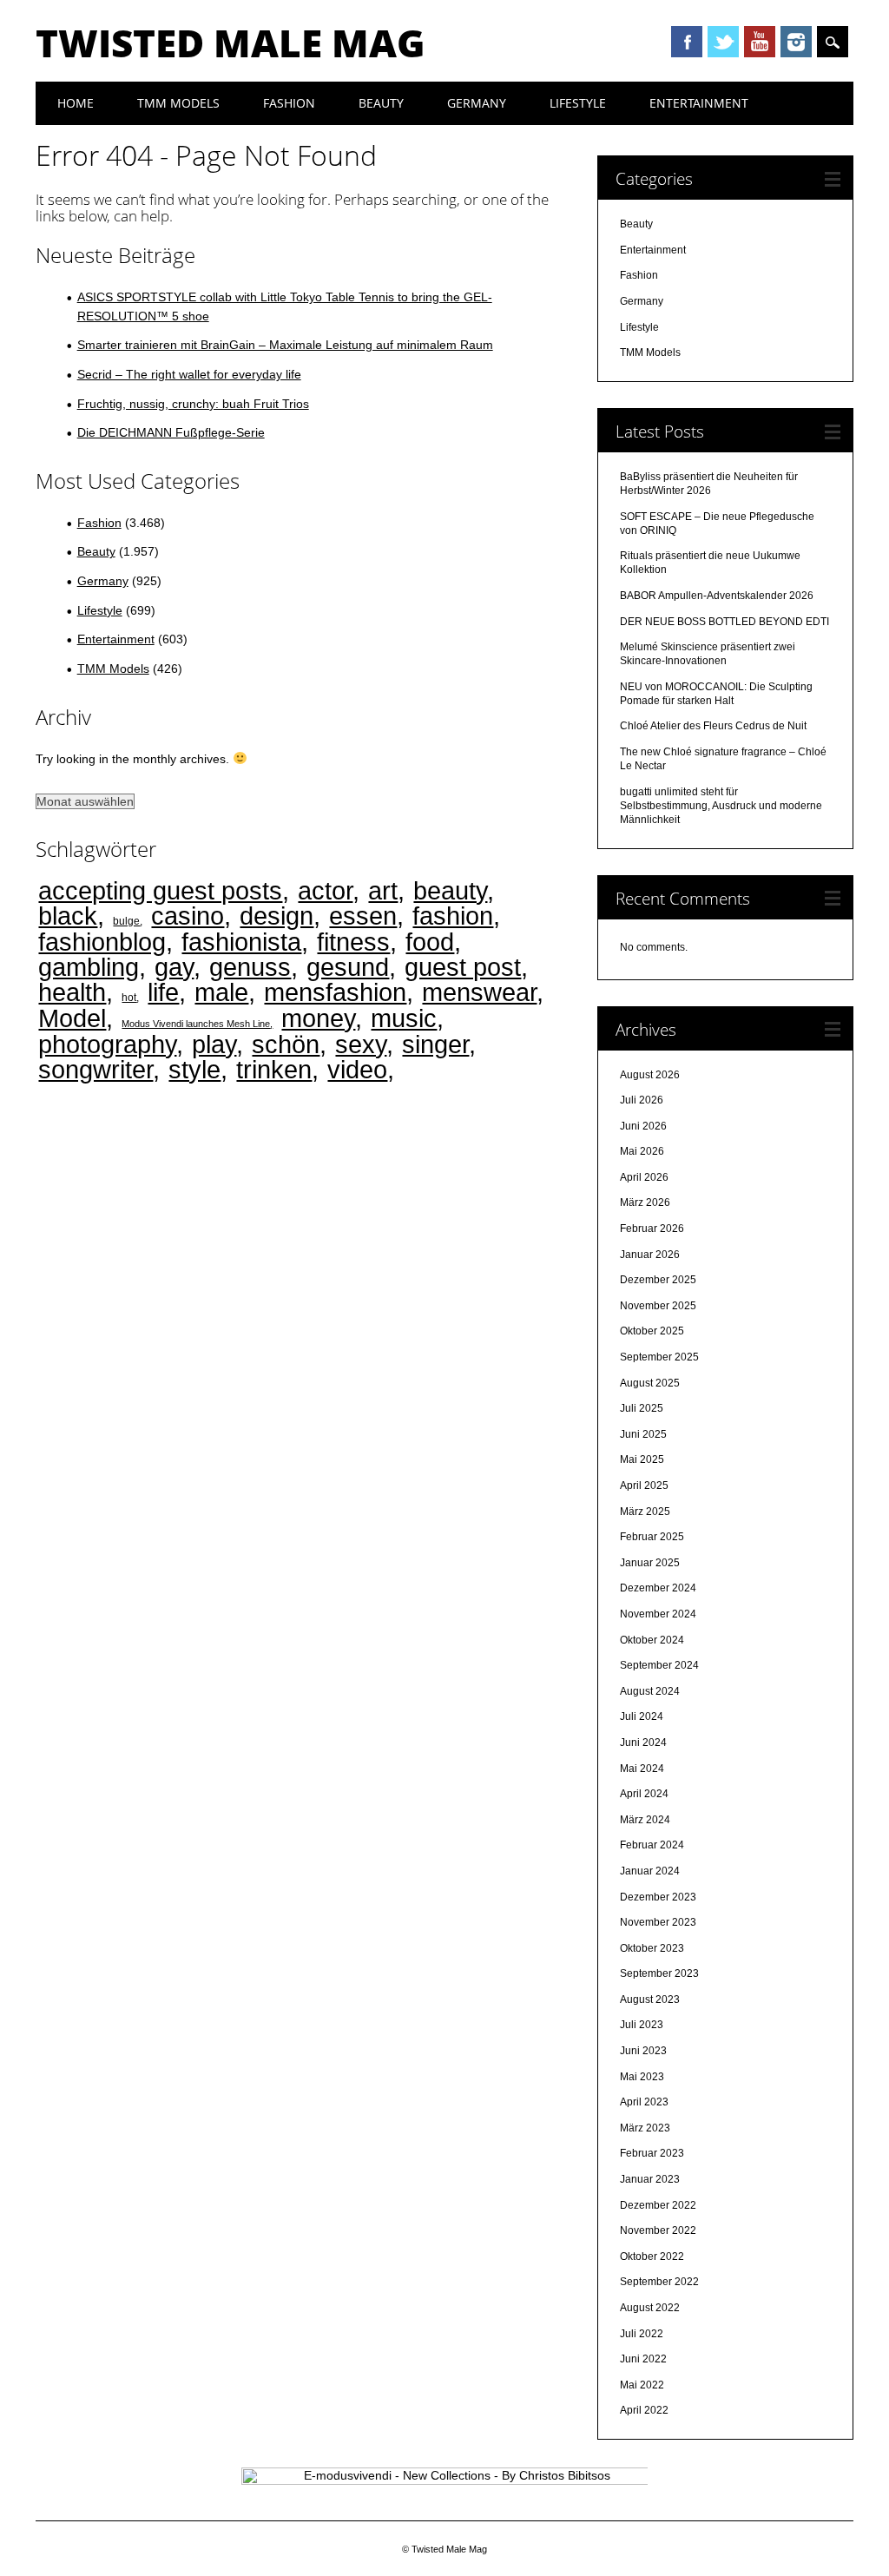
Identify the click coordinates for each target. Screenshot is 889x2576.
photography (107, 1044)
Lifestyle (578, 103)
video (357, 1069)
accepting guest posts (160, 890)
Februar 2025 (652, 1537)
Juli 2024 (642, 1716)
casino (188, 916)
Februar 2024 (652, 1845)
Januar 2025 (650, 1563)
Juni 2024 (643, 1743)
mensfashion (335, 992)
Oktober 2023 (652, 1948)
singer (435, 1044)
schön (286, 1044)
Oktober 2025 (652, 1331)
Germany (477, 103)
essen (363, 916)
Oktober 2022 (652, 2256)
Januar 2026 (650, 1255)
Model (72, 1018)
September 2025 (659, 1357)
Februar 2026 (652, 1229)
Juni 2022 (643, 2359)
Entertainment (699, 103)
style (194, 1069)
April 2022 (644, 2410)
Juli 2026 (642, 1100)
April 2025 (644, 1486)
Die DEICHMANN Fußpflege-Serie (171, 432)
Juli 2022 (642, 2334)
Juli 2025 (642, 1408)
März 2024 (645, 1820)
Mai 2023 (642, 2077)
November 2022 (658, 2230)
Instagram (796, 42)
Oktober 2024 (652, 1640)
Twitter (723, 42)
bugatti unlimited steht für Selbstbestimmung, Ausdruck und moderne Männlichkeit (721, 806)
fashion (453, 916)
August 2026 (650, 1075)
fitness (353, 942)
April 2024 (644, 1794)
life (163, 992)
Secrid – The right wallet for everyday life (189, 374)
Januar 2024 (650, 1871)
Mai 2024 (642, 1769)
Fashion (289, 103)
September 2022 (659, 2282)
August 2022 (650, 2308)
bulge (126, 921)
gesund (348, 967)
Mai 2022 (642, 2385)
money (318, 1018)
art (383, 890)
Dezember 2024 (658, 1588)
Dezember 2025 (658, 1280)
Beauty (381, 103)
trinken (274, 1069)
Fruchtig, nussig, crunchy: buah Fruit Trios (193, 404)
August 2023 (650, 2000)
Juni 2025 (643, 1434)
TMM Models (178, 103)
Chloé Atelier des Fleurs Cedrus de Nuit (713, 726)
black (68, 916)
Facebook (687, 42)
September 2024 (659, 1665)
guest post (463, 967)
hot (129, 997)
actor (325, 890)
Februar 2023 (652, 2153)
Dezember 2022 (658, 2205)
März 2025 (645, 1512)
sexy (361, 1044)
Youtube (760, 42)
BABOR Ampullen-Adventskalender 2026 (717, 596)
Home (76, 103)
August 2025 (650, 1383)
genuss (250, 967)
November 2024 (658, 1614)
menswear (479, 992)
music (404, 1018)
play (214, 1044)
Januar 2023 (650, 2179)
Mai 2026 (642, 1151)
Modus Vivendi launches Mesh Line (196, 1024)
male (221, 992)
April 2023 (644, 2102)
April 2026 (644, 1177)
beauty (450, 890)
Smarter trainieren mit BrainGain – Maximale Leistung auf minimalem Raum (285, 345)
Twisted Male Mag (230, 43)
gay (174, 967)
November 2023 (658, 1922)
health (72, 992)
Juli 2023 (642, 2025)
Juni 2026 (643, 1126)
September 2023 (659, 1973)
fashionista (241, 942)
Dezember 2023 (658, 1897)
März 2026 (645, 1202)
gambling (89, 967)
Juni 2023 (643, 2051)
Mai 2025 (642, 1459)
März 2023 (645, 2128)
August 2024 (650, 1691)
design (277, 916)
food (430, 942)
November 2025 (658, 1306)
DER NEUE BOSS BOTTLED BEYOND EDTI (724, 622)
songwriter (95, 1069)
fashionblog (102, 942)
